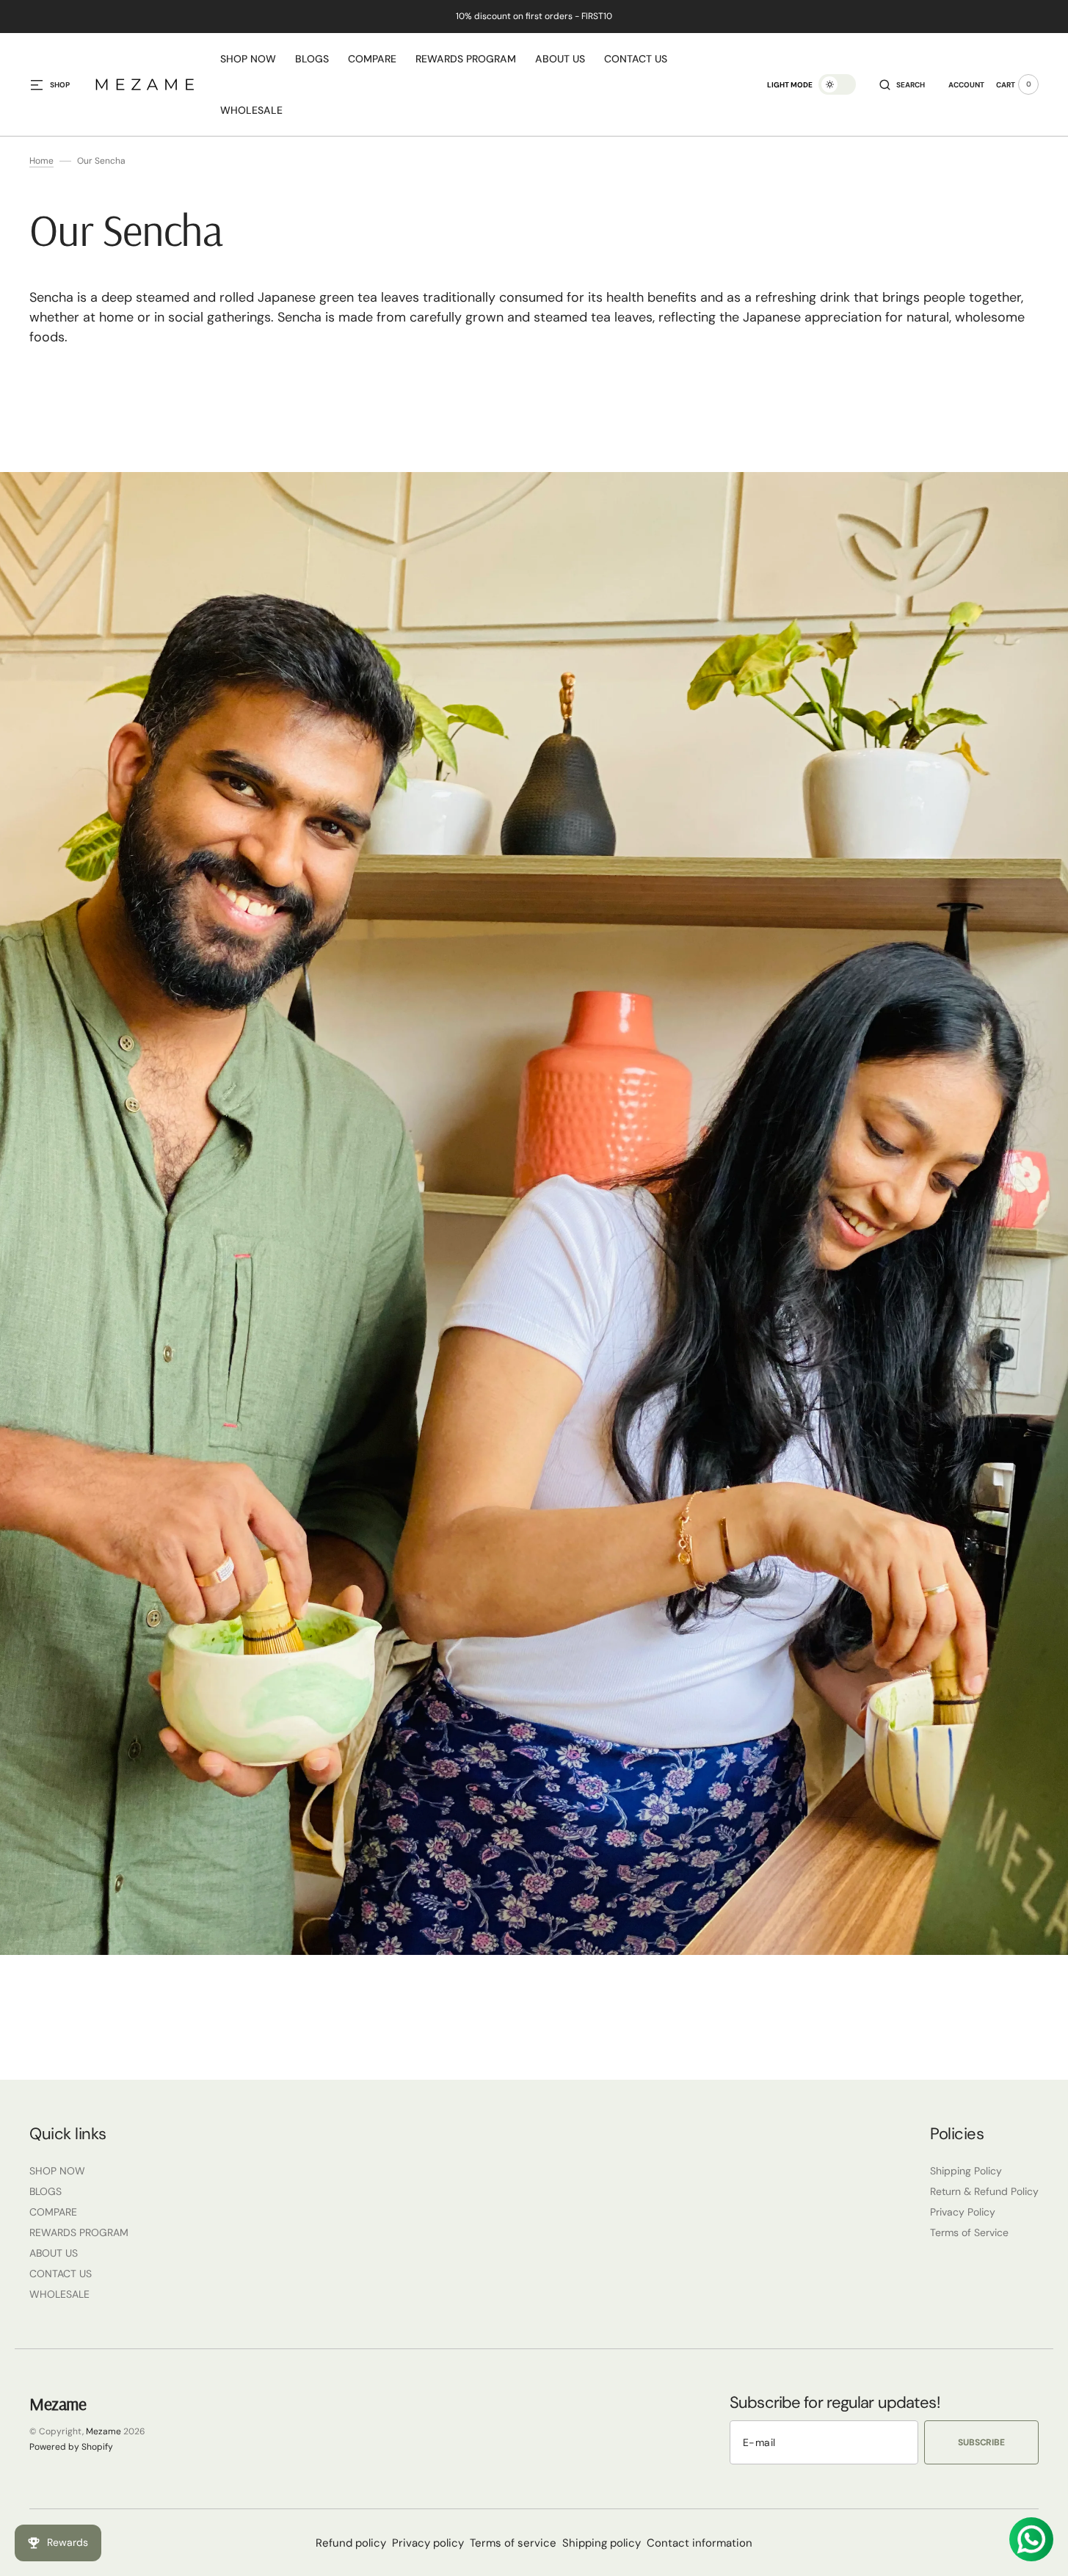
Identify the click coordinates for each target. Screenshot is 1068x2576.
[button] (902, 84)
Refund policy (351, 2543)
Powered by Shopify (71, 2447)
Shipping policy (602, 2543)
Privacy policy (428, 2543)
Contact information (700, 2543)
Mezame (103, 2431)
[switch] (837, 84)
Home (41, 161)
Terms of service (513, 2543)
